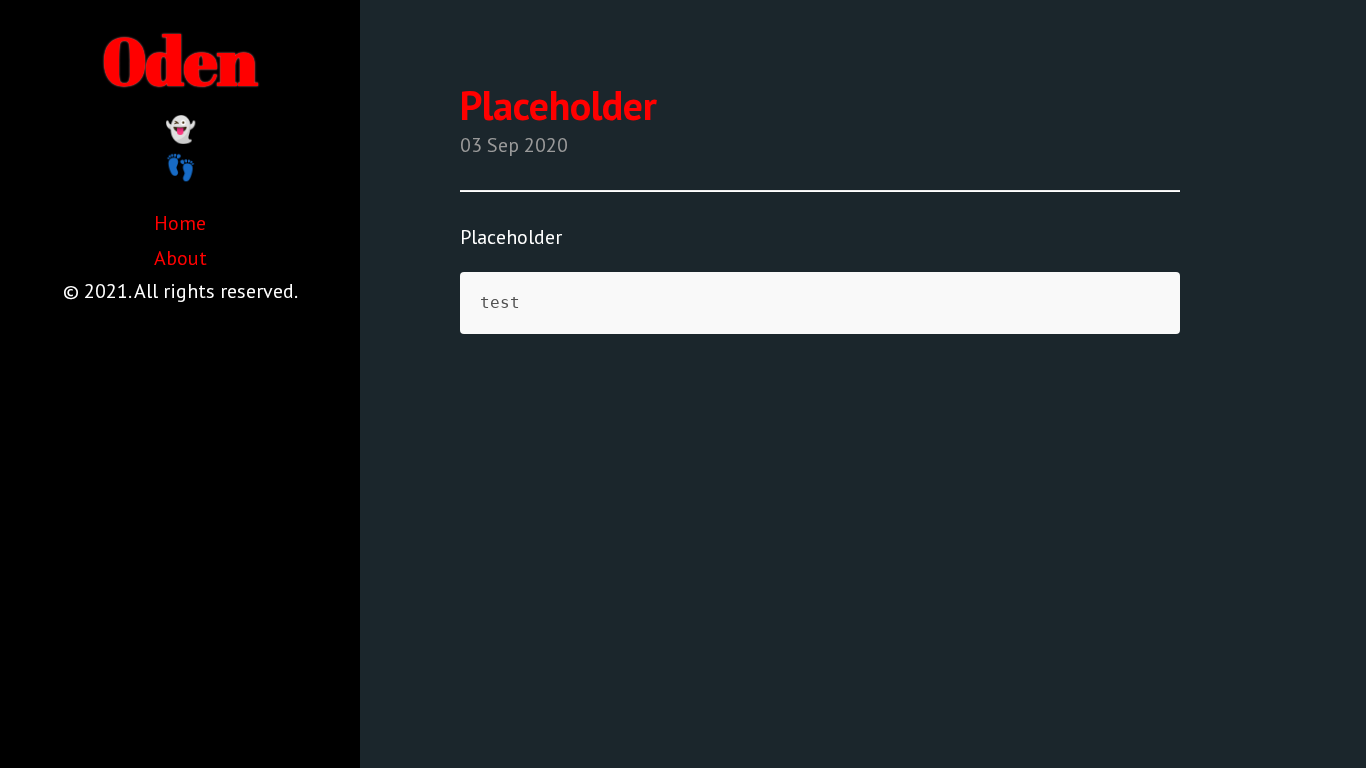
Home (180, 223)
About (180, 258)
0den (180, 60)
